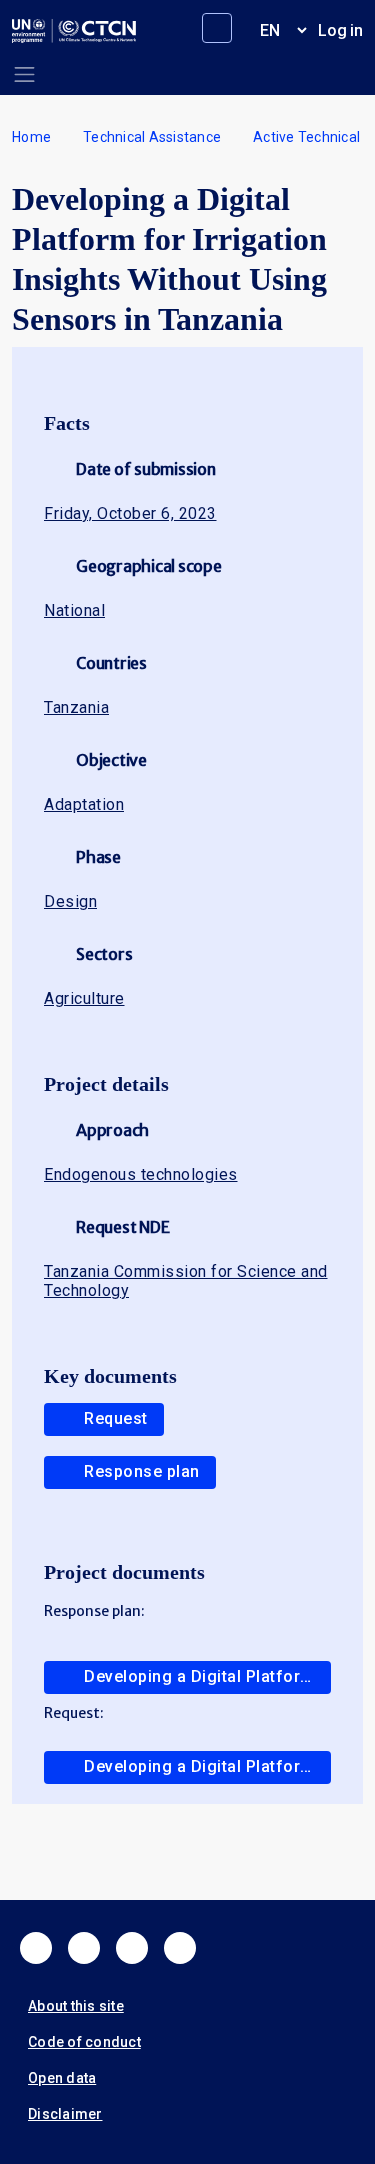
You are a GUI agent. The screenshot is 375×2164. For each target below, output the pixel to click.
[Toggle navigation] (24, 74)
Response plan (142, 1471)
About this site (76, 2006)
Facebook (36, 1948)
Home (31, 137)
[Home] (74, 31)
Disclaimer (65, 2114)
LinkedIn (132, 1948)
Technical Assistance (152, 137)
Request (116, 1418)
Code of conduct (84, 2042)
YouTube (180, 1948)
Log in (340, 30)
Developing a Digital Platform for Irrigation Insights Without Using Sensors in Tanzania (207, 1676)
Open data (62, 2078)
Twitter (84, 1948)
